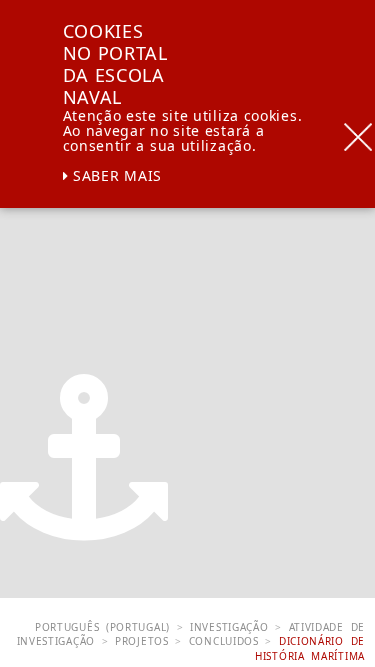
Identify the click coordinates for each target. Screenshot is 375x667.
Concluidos (224, 641)
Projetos (142, 641)
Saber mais (115, 175)
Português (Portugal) (102, 627)
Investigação (229, 627)
